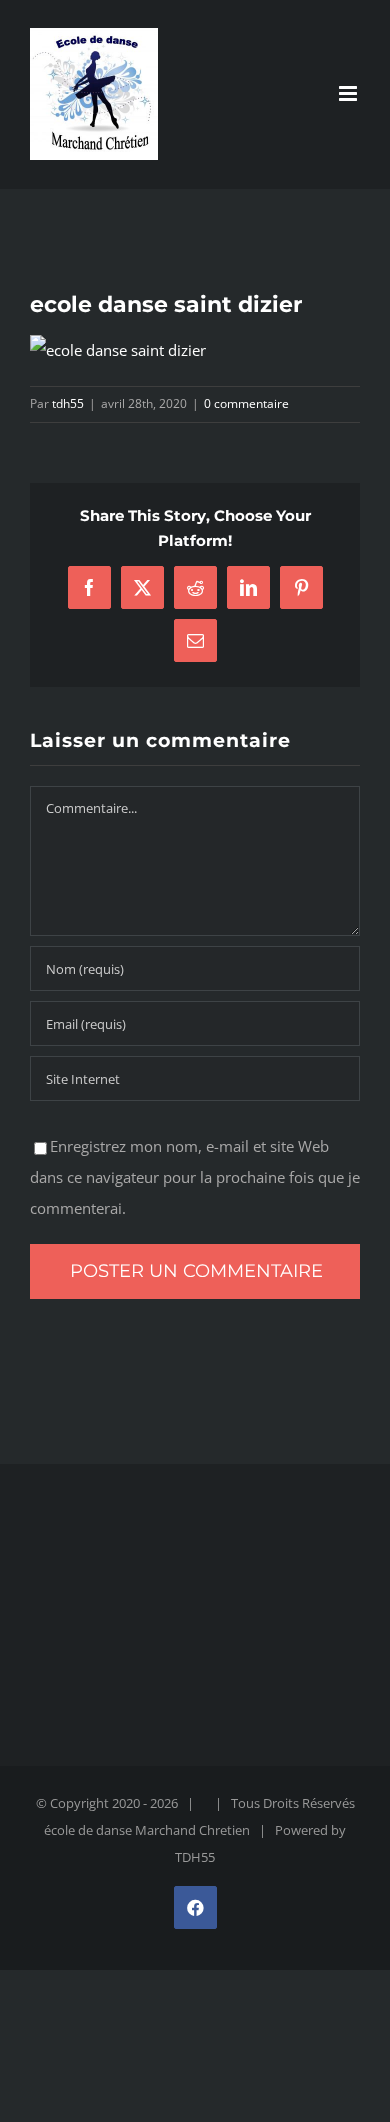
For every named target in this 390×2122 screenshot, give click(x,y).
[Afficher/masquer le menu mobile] (349, 93)
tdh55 (68, 403)
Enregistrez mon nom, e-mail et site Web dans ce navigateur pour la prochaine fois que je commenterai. (195, 1177)
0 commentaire (246, 403)
